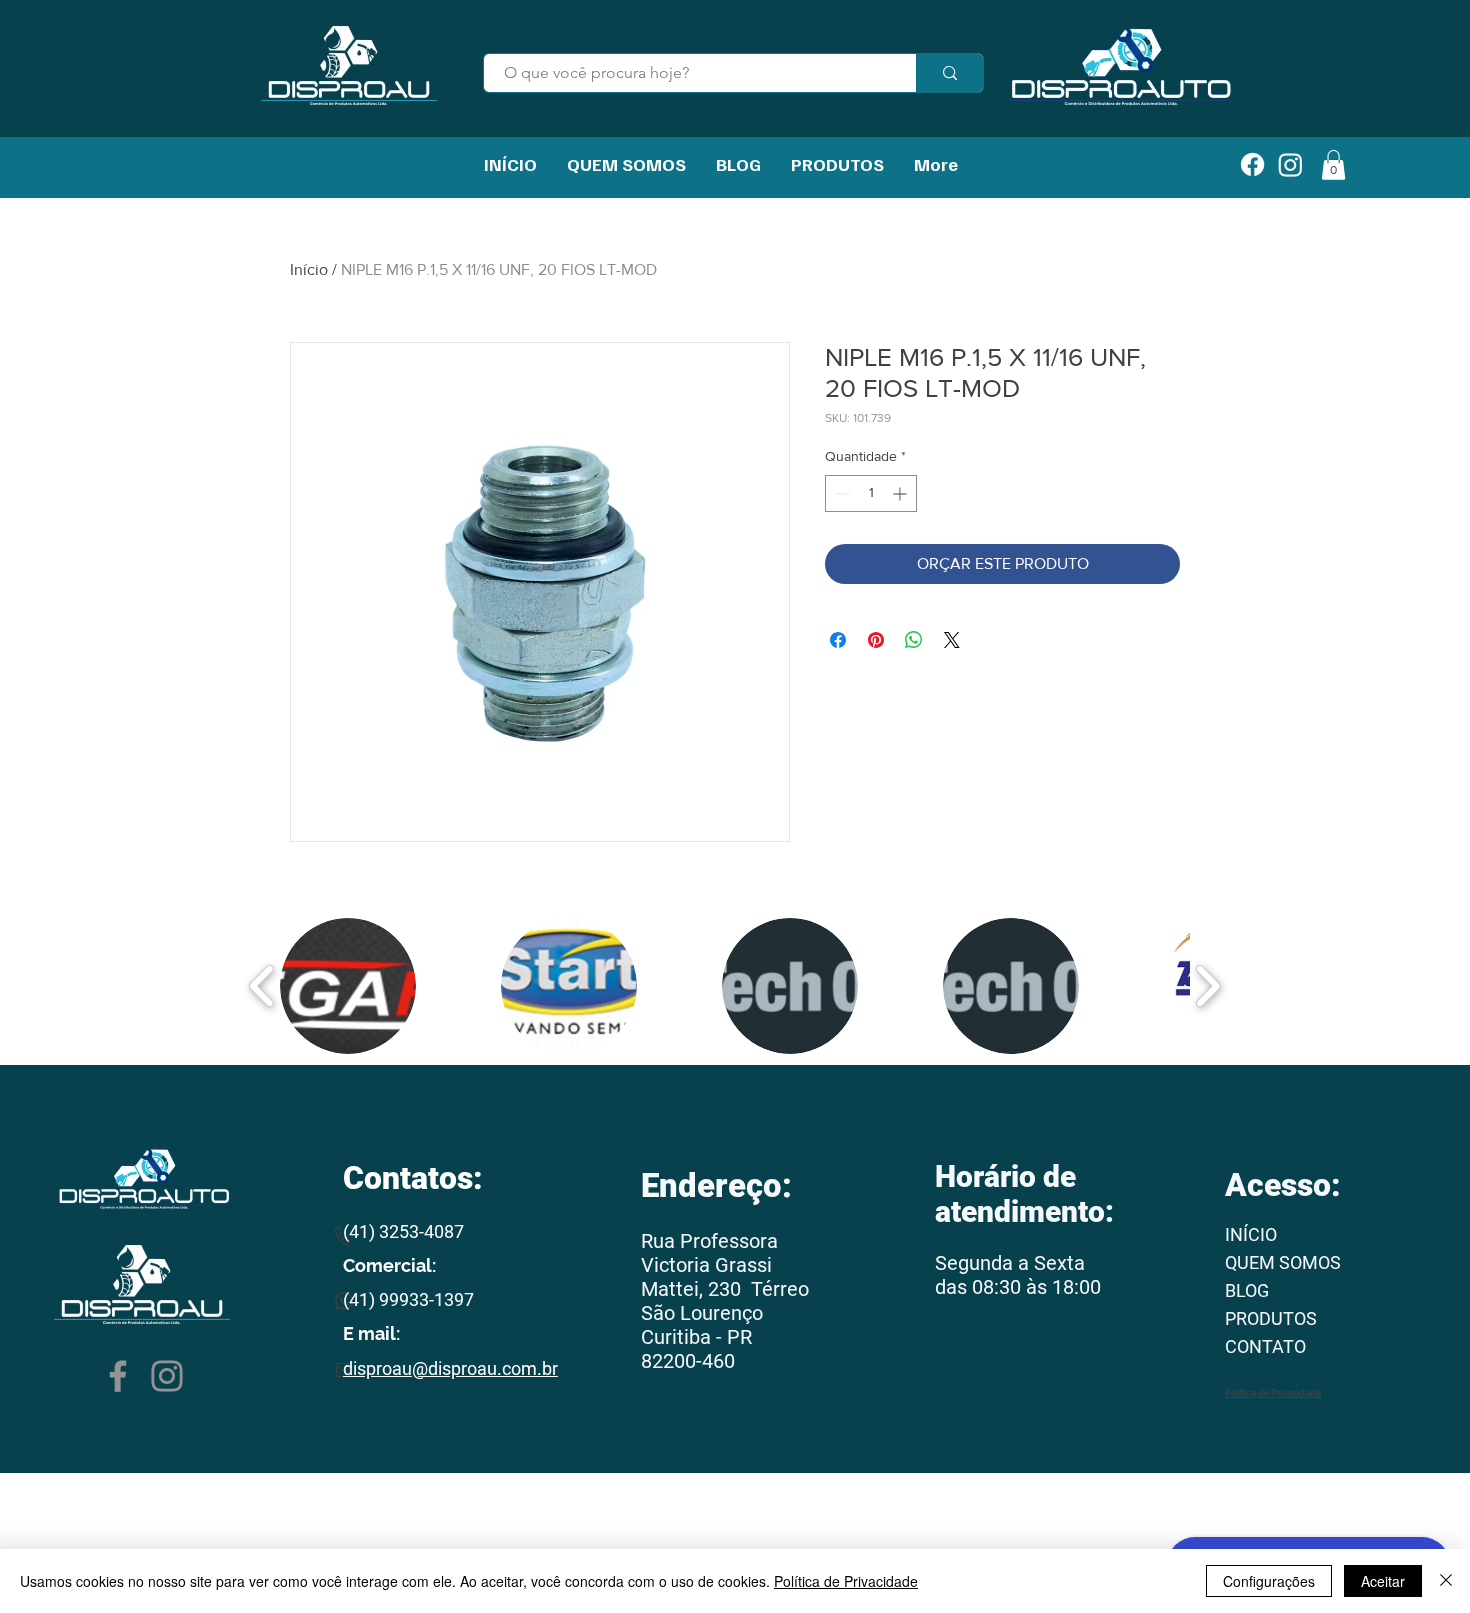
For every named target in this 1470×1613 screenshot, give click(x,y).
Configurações (1269, 1581)
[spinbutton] (871, 493)
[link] (1333, 165)
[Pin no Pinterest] (876, 640)
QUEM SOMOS (1283, 1262)
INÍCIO (1251, 1234)
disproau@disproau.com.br (450, 1368)
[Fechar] (1446, 1581)
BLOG (1247, 1290)
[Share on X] (952, 640)
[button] (348, 986)
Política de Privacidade (846, 1581)
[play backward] (262, 986)
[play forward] (1207, 986)
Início (309, 269)
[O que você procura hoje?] (949, 73)
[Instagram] (167, 1376)
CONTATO (1265, 1346)
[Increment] (901, 493)
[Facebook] (118, 1376)
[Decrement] (840, 493)
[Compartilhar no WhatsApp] (914, 640)
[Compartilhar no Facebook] (838, 640)
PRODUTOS (1271, 1318)
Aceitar (1383, 1581)
